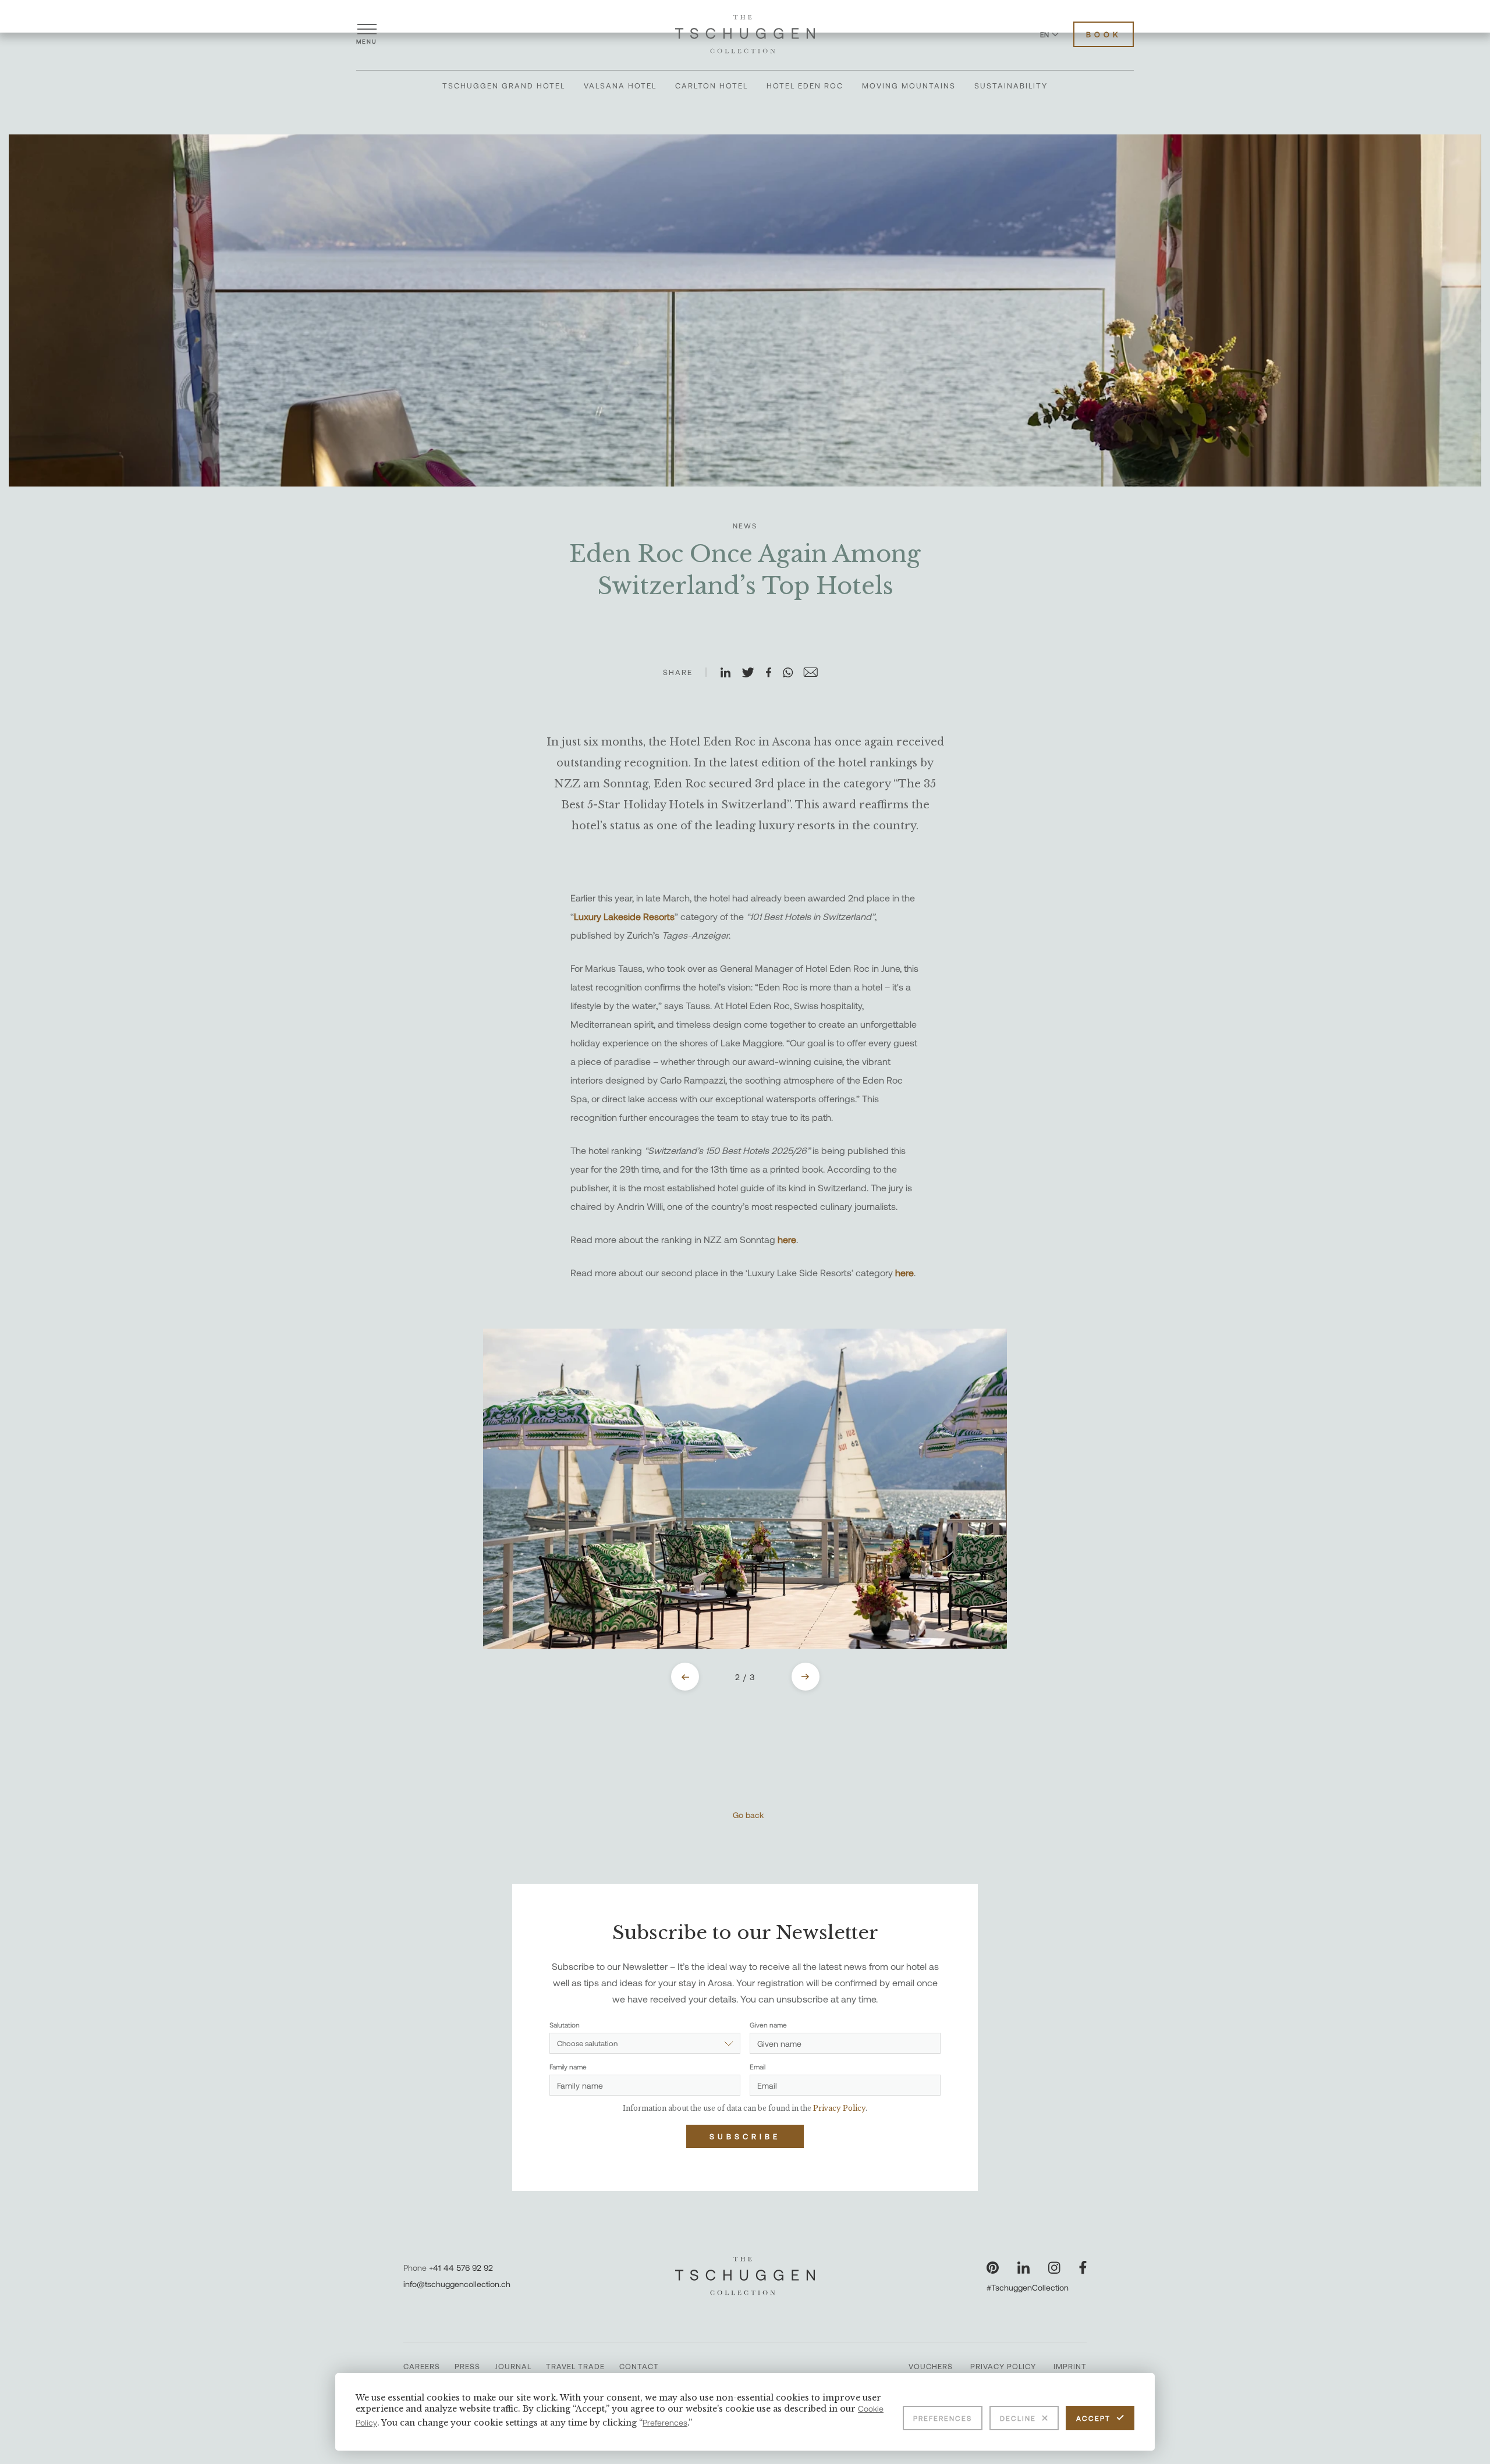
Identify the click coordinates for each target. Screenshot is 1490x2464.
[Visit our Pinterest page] (993, 2268)
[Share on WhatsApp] (793, 673)
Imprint (1070, 2366)
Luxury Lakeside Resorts (624, 916)
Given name (768, 2025)
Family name (568, 2067)
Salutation (565, 2025)
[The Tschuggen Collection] (745, 34)
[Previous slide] (685, 1677)
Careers (422, 2366)
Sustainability (1011, 86)
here (787, 1239)
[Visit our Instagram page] (1054, 2268)
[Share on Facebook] (774, 673)
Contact (639, 2366)
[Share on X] (753, 673)
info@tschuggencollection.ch (457, 2284)
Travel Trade (575, 2366)
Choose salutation (587, 2043)
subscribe (745, 2136)
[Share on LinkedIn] (730, 673)
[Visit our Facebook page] (1083, 2268)
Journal (513, 2366)
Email (758, 2067)
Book (1104, 34)
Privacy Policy (1003, 2366)
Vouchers (931, 2366)
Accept (1093, 2418)
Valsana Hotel (620, 86)
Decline (1018, 2418)
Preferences (943, 2418)
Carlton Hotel (712, 86)
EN (1044, 34)
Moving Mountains (909, 86)
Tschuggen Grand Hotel (504, 86)
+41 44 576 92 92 (461, 2268)
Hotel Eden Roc (805, 86)
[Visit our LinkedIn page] (1024, 2268)
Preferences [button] (665, 2422)
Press (467, 2366)
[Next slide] (806, 1677)
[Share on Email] (815, 673)
